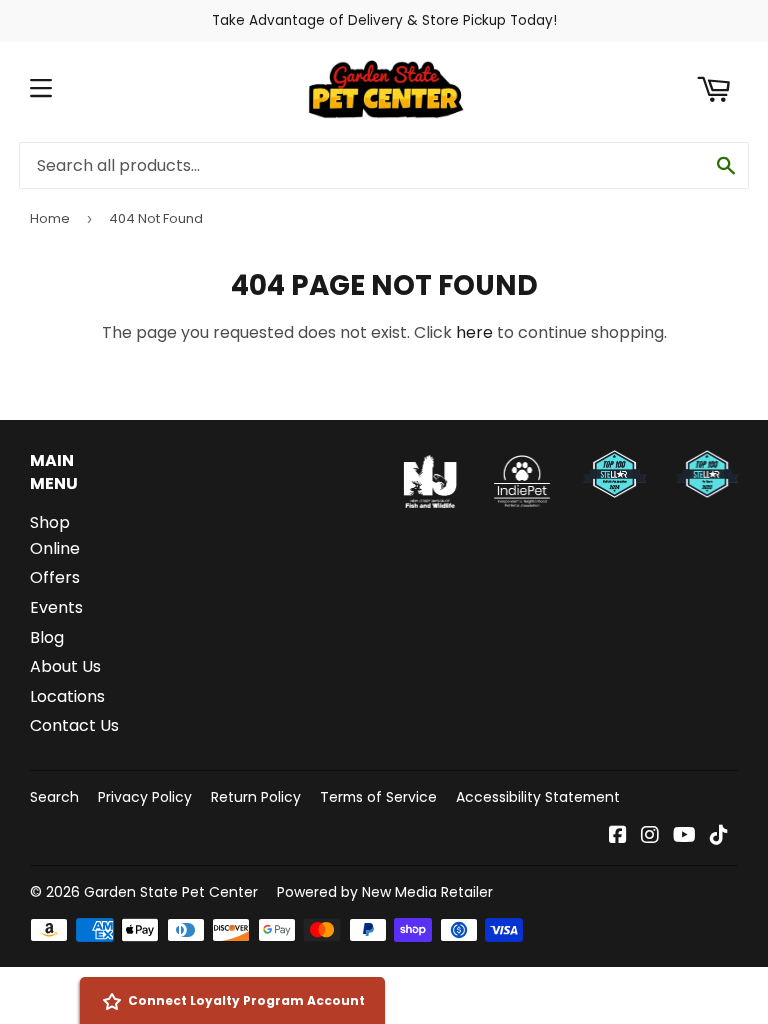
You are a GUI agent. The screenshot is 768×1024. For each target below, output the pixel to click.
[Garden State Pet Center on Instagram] (650, 836)
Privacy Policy (145, 797)
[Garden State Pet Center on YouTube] (684, 836)
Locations (67, 696)
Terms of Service (378, 797)
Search (54, 797)
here (474, 332)
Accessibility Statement (538, 797)
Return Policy (256, 797)
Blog (47, 637)
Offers (55, 577)
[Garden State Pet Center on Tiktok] (719, 836)
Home (50, 218)
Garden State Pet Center (171, 892)
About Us (65, 666)
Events (56, 607)
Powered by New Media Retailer (385, 892)
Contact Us (74, 725)
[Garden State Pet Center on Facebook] (618, 836)
